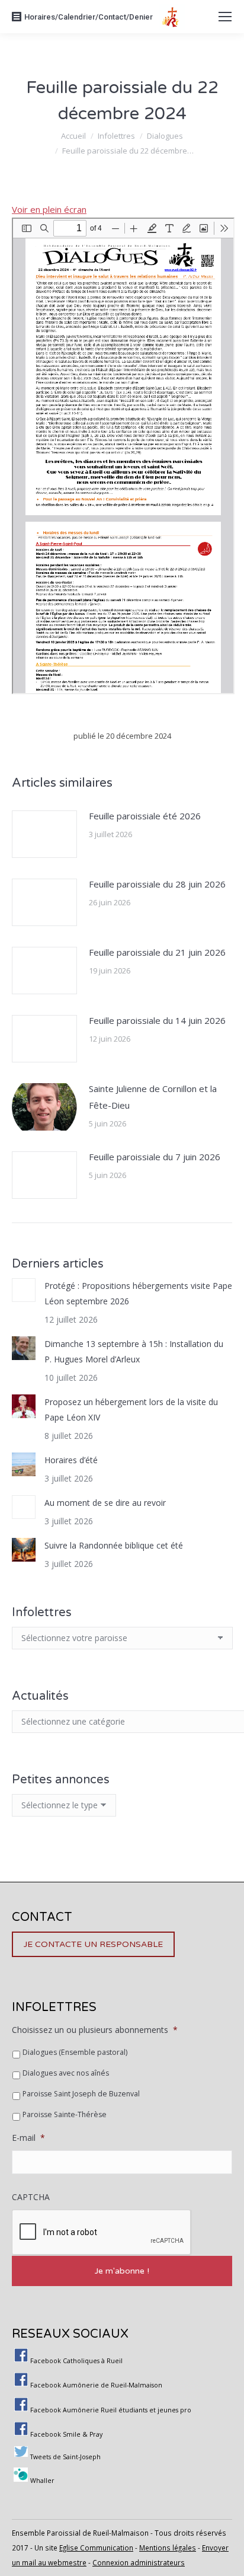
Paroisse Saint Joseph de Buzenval (81, 2094)
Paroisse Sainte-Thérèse (65, 2114)
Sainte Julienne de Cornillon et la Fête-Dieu (153, 1097)
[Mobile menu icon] (225, 17)
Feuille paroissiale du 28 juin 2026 (157, 884)
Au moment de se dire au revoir (105, 1503)
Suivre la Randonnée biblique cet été (114, 1545)
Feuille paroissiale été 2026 (145, 816)
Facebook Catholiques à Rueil (76, 2361)
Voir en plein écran (49, 209)
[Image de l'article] (44, 834)
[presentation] (102, 2233)
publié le (122, 736)
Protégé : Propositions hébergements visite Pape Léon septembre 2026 (138, 1293)
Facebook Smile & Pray (66, 2434)
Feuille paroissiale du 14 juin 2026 (157, 1020)
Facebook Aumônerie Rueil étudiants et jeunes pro (111, 2410)
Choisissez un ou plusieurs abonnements (95, 2030)
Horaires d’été (71, 1460)
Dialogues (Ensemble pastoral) (75, 2052)
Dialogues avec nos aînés (66, 2073)
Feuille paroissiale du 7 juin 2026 (155, 1157)
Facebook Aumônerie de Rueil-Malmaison (96, 2385)
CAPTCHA (31, 2197)
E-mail (28, 2138)
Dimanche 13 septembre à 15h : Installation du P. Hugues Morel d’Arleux (134, 1351)
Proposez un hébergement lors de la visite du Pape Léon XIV (131, 1410)
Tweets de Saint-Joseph (65, 2457)
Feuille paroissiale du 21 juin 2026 (157, 952)
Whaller (42, 2481)
